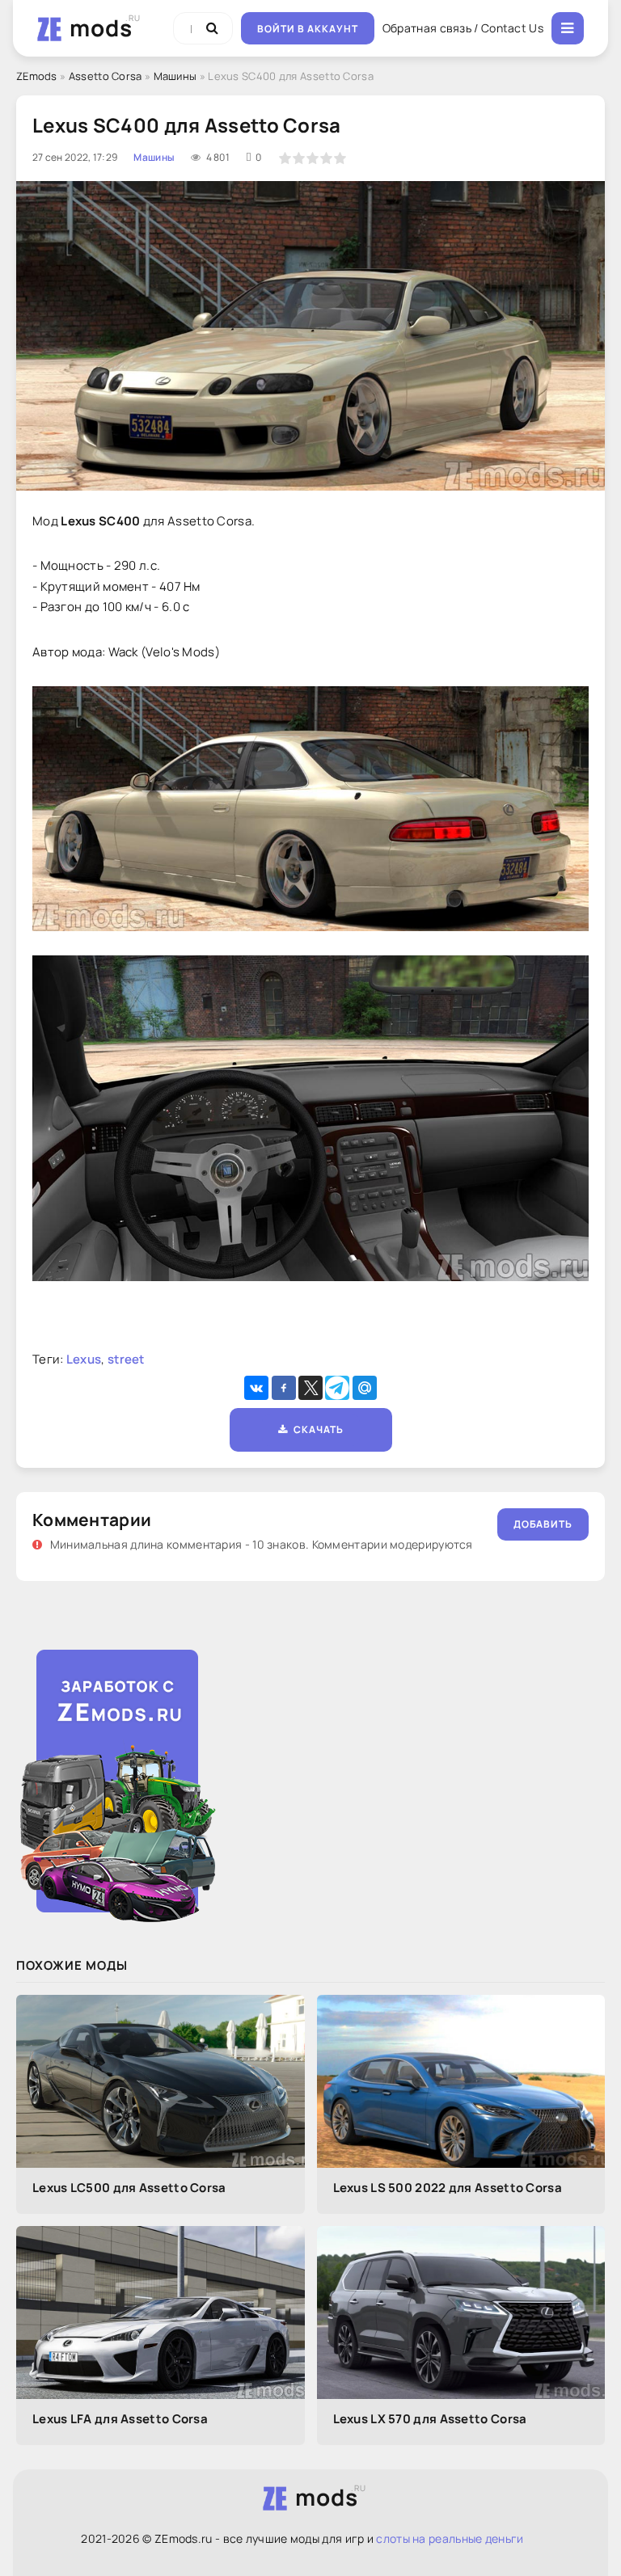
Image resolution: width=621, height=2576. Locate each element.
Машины (175, 76)
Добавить (543, 1524)
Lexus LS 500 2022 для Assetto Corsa (448, 2188)
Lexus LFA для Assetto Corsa (120, 2419)
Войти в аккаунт (308, 29)
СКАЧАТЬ (316, 1429)
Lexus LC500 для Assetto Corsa (129, 2188)
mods (101, 27)
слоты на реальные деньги (450, 2538)
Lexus (84, 1359)
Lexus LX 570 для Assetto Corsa (430, 2419)
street (126, 1359)
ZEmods (37, 76)
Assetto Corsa (106, 76)
